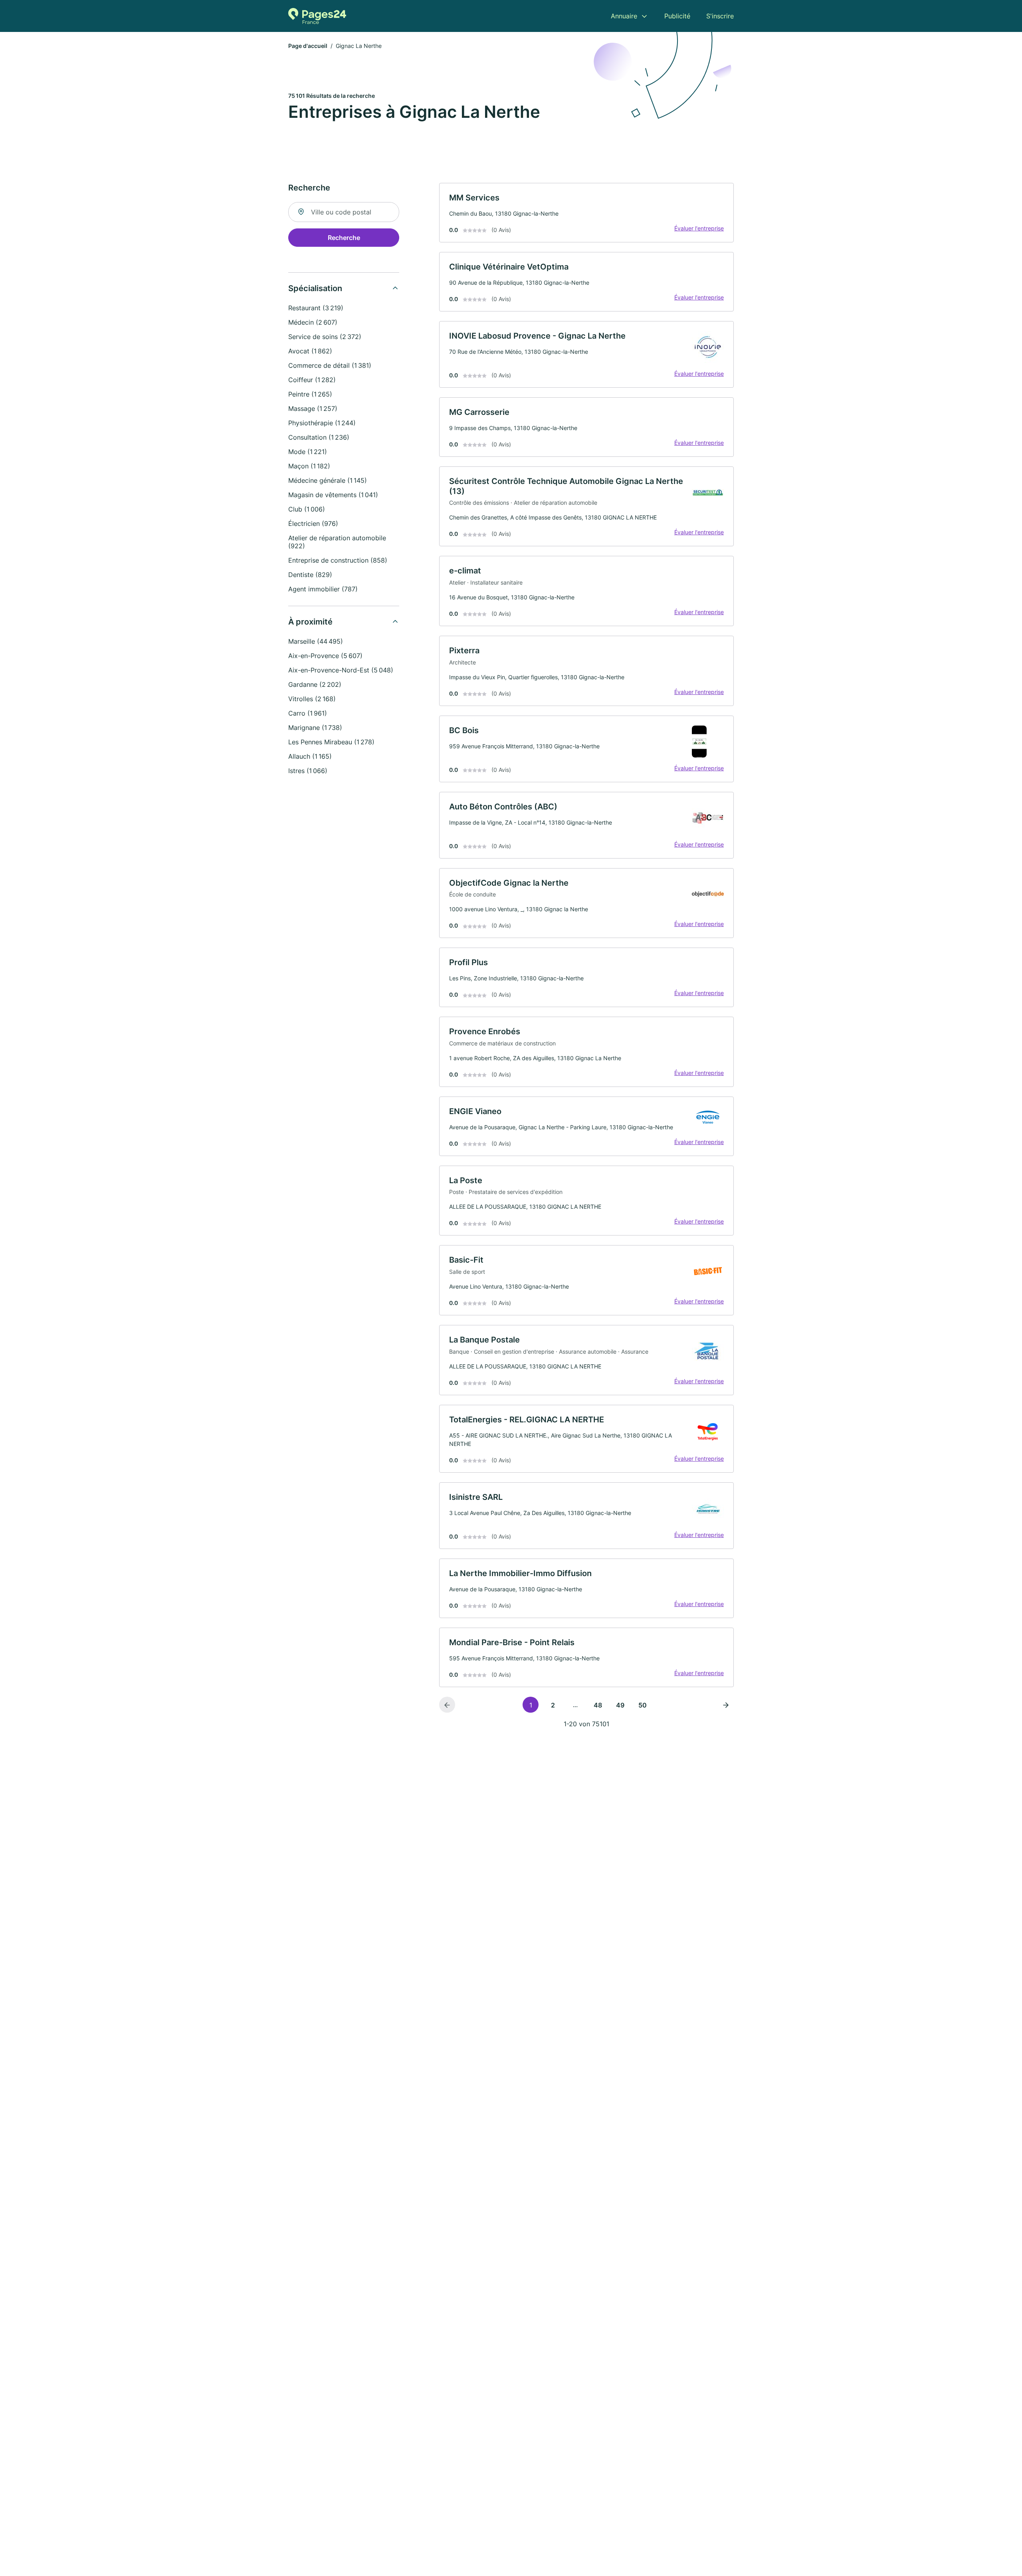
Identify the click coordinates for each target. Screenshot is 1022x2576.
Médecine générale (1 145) (328, 480)
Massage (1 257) (313, 409)
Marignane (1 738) (315, 728)
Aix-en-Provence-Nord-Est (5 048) (341, 670)
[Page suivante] (726, 1705)
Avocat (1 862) (310, 351)
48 (598, 1705)
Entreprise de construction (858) (338, 560)
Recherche (344, 238)
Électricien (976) (313, 524)
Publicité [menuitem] (677, 16)
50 (643, 1705)
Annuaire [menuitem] (624, 16)
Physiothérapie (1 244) (322, 423)
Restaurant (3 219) (316, 308)
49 (620, 1705)
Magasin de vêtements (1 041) (333, 495)
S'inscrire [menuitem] (720, 16)
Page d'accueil (308, 46)
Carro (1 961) (308, 713)
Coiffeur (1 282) (312, 380)
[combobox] (344, 212)
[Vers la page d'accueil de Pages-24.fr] (317, 16)
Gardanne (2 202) (315, 684)
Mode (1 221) (308, 452)
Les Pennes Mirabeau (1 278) (331, 742)
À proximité (310, 622)
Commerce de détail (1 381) (330, 365)
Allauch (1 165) (310, 756)
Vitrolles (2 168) (312, 699)
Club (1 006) (307, 509)
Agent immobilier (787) (323, 589)
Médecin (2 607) (313, 322)
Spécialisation (315, 288)
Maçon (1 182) (309, 466)
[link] (586, 213)
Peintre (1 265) (310, 394)
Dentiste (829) (310, 575)
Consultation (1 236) (319, 437)
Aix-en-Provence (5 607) (325, 656)
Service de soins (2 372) (325, 337)
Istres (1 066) (308, 771)
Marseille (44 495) (316, 641)
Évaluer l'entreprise (699, 228)
